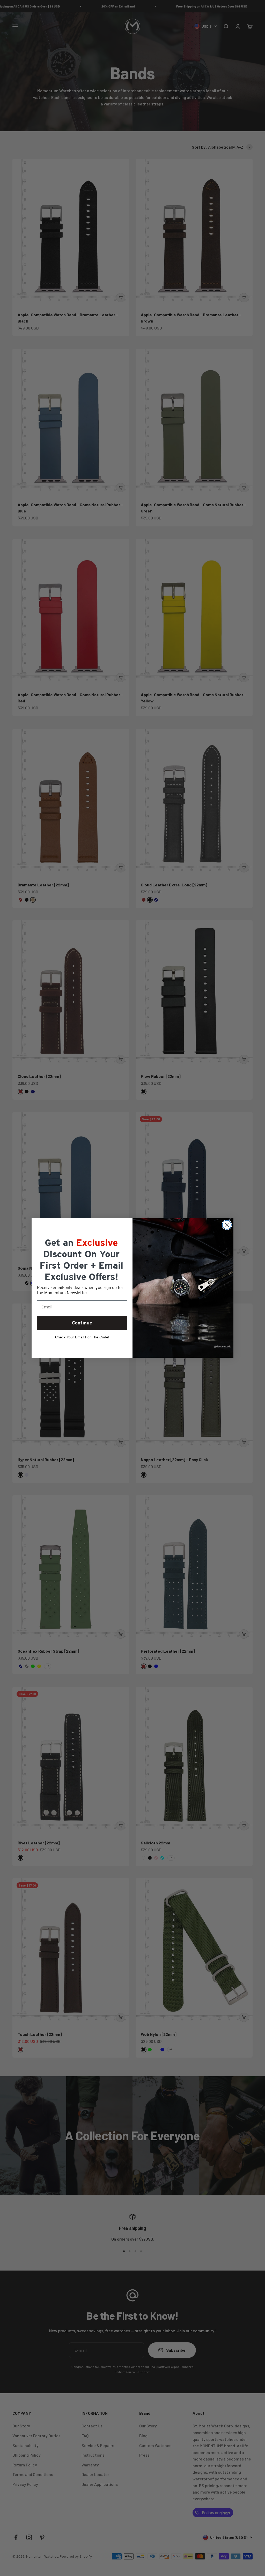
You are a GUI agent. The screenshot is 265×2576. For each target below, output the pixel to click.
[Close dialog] (227, 1225)
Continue (82, 1323)
